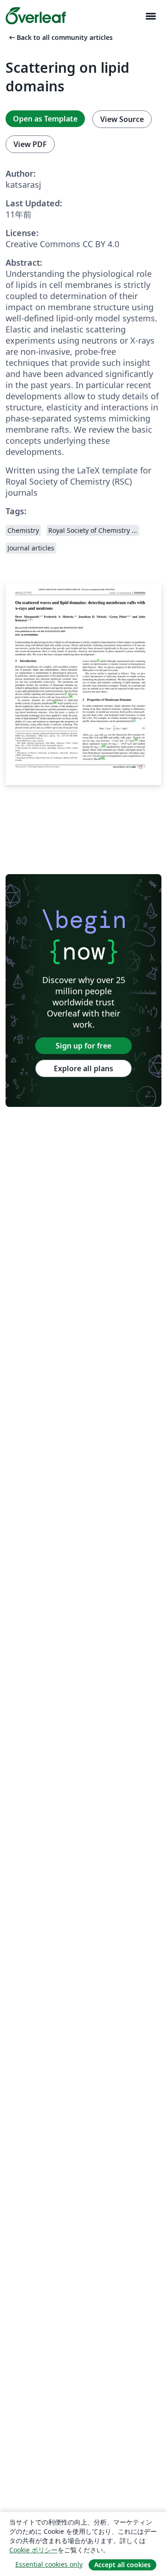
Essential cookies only (49, 2564)
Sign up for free (83, 1046)
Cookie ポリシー (33, 2550)
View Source (122, 119)
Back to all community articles (60, 37)
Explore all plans (83, 1068)
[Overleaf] (36, 16)
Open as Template (45, 119)
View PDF (30, 144)
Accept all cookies (122, 2565)
